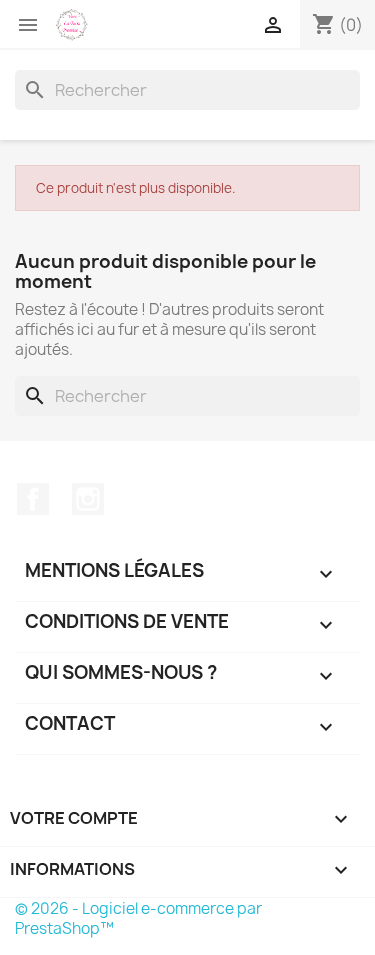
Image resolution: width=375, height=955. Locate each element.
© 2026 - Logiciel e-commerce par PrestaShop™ (138, 918)
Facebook (33, 499)
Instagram (88, 499)
